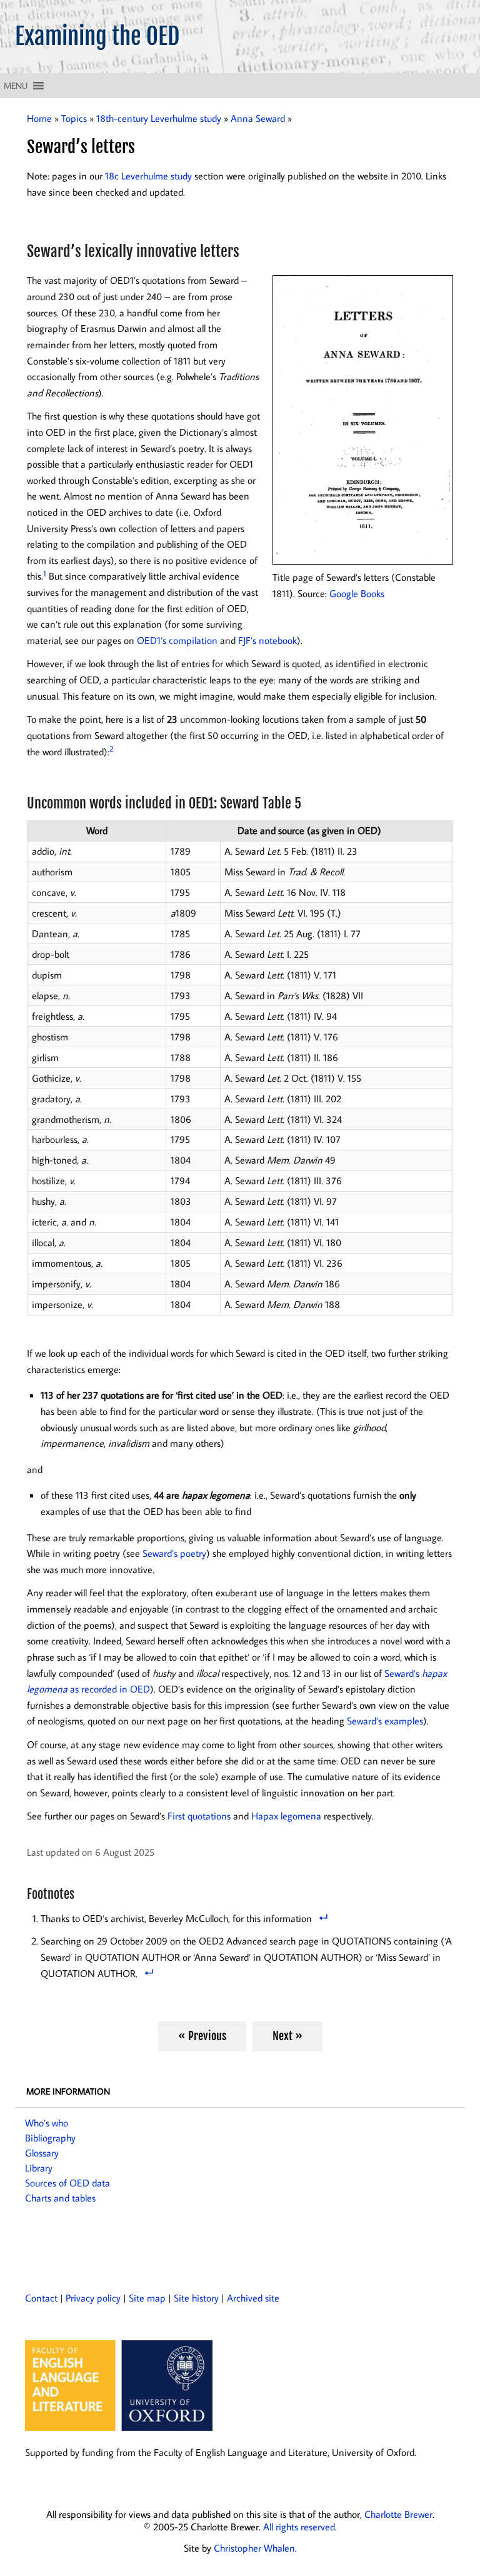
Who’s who (47, 2123)
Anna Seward (258, 118)
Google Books (357, 593)
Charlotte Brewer (398, 2514)
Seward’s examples (385, 1721)
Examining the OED (97, 36)
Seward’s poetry (174, 1553)
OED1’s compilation (177, 640)
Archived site (253, 2298)
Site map (147, 2298)
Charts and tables (60, 2198)
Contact (41, 2298)
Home (39, 118)
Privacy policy (93, 2298)
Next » (287, 2036)
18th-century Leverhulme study (159, 118)
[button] (16, 86)
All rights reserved (299, 2527)
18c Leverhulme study (148, 176)
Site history (196, 2298)
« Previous (202, 2036)
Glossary (42, 2153)
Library (39, 2168)
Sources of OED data (67, 2183)
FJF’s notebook (267, 640)
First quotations (199, 1816)
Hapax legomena (286, 1816)
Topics (74, 118)
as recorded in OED (109, 1689)
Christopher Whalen (254, 2548)
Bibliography (50, 2138)
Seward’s (403, 1673)
